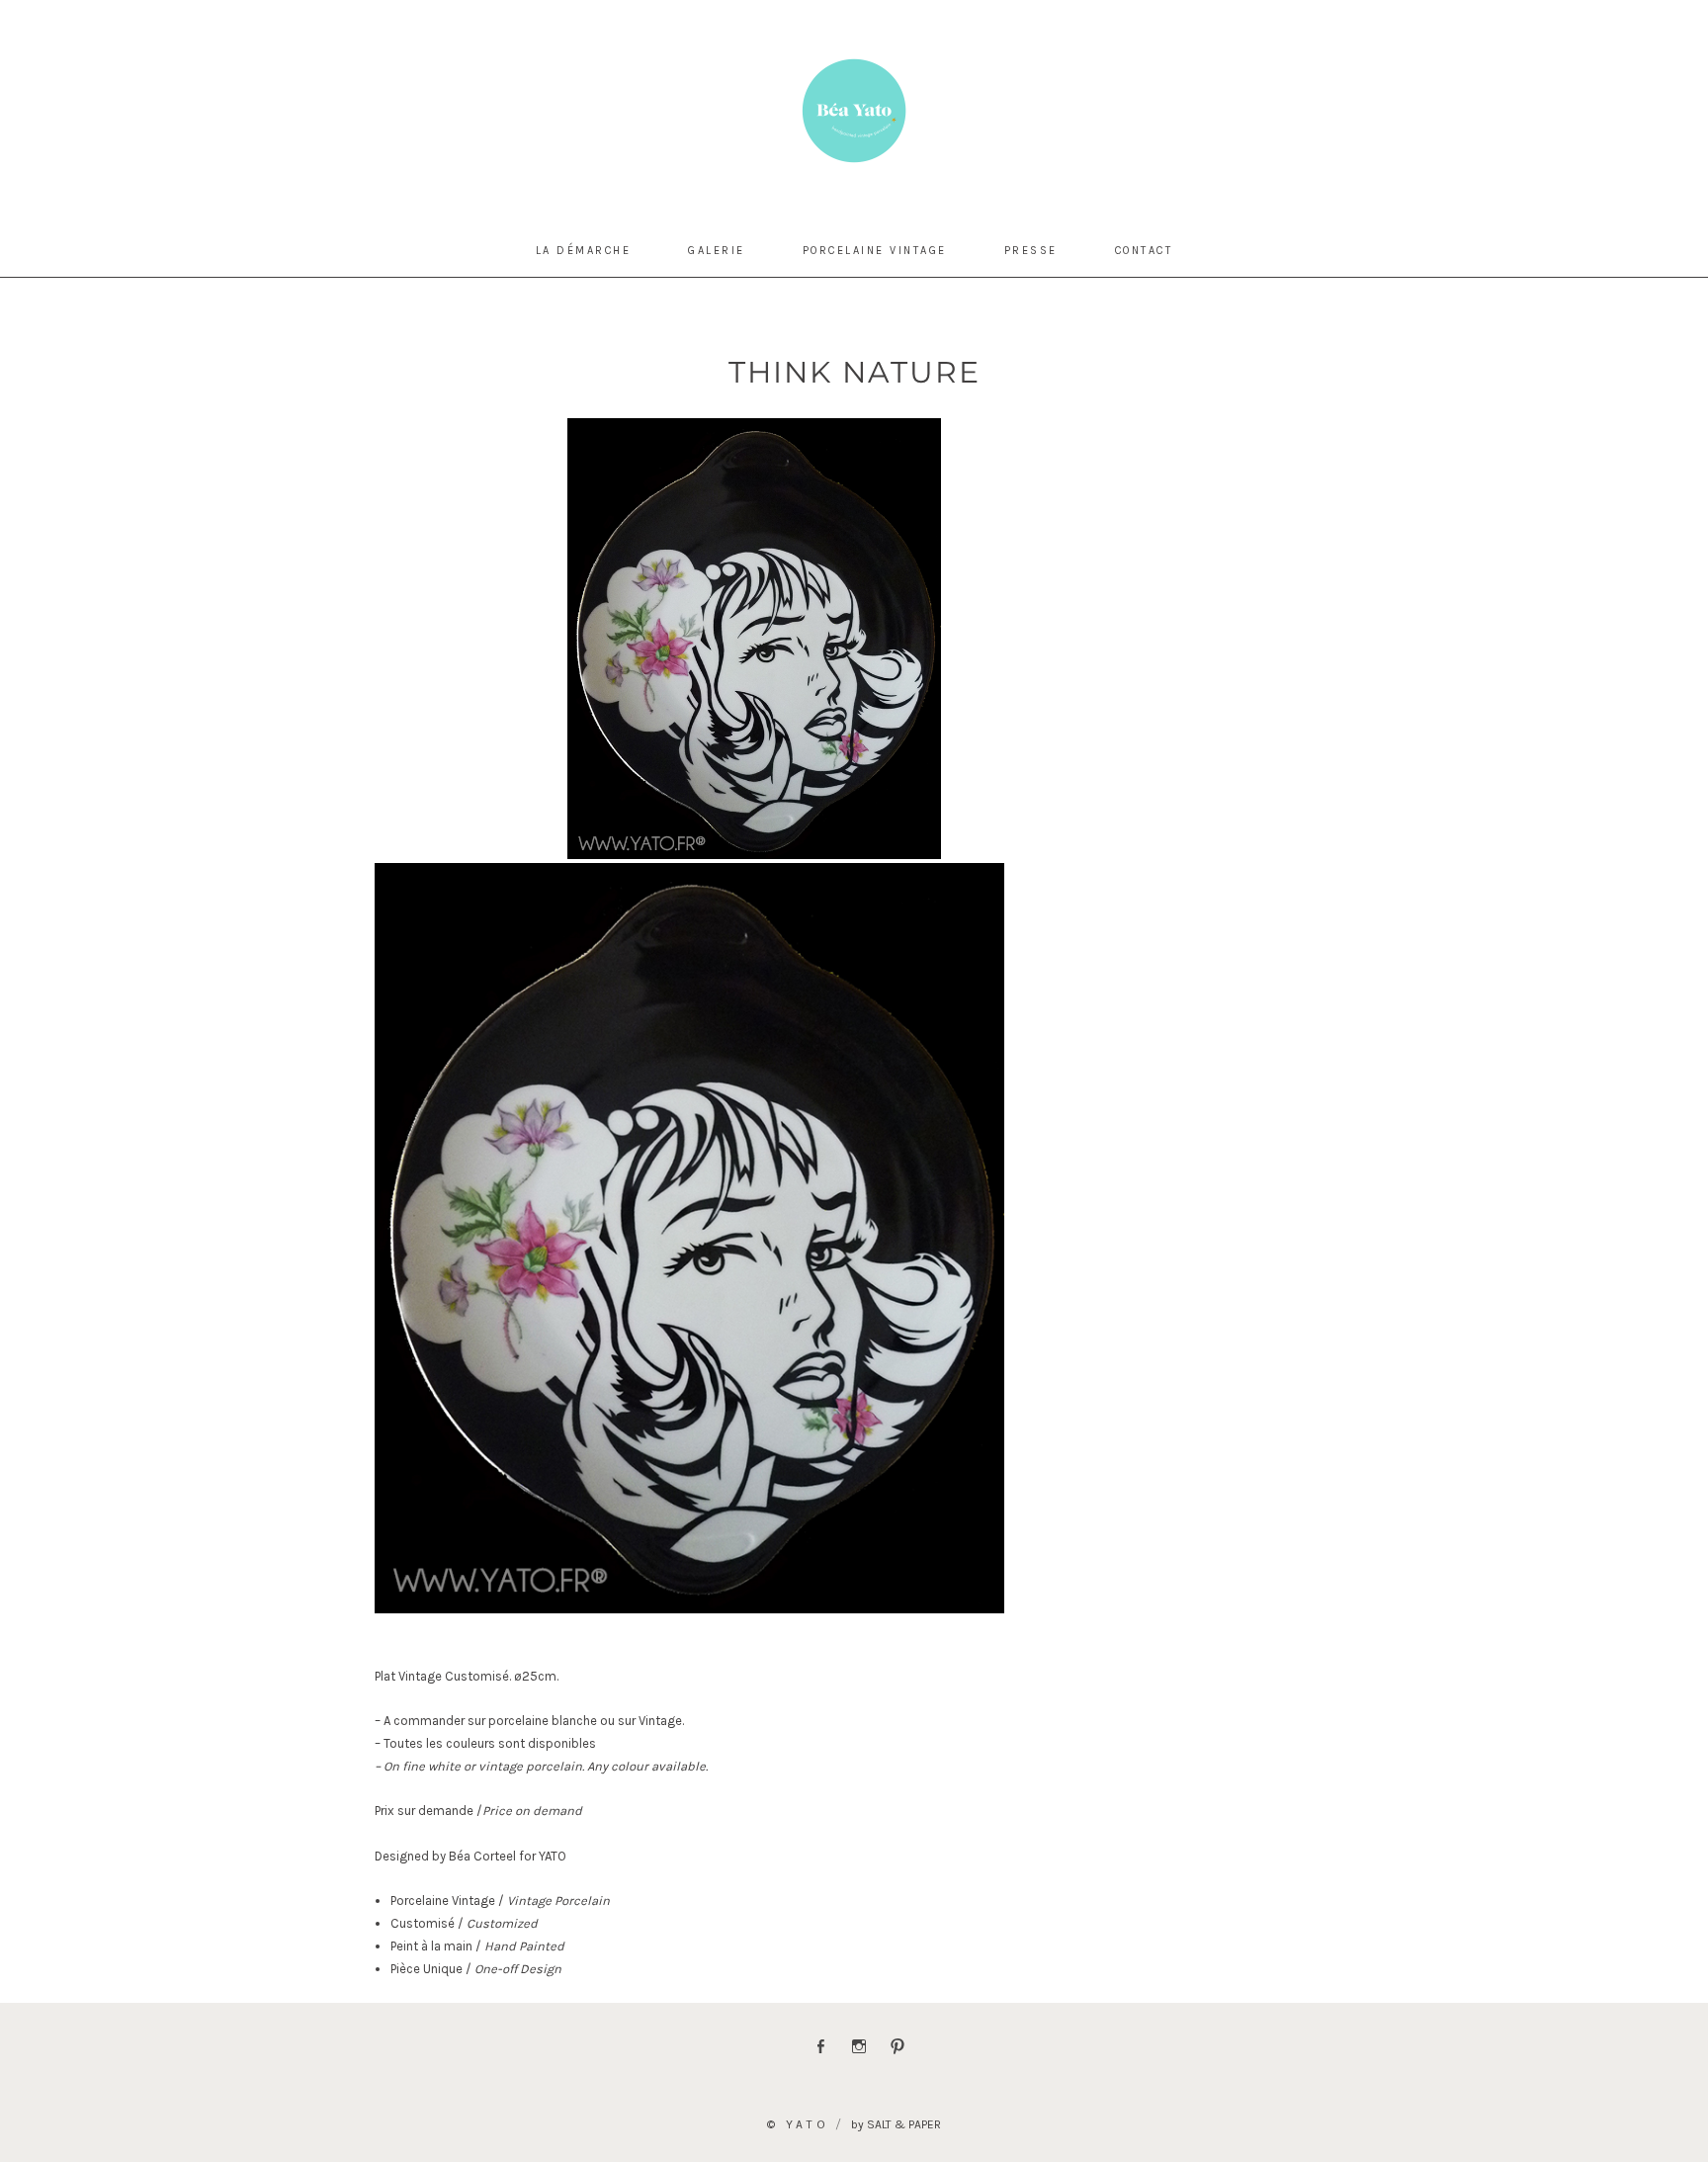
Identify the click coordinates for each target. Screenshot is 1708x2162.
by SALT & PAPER (896, 2124)
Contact (1144, 251)
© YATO (798, 2124)
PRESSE (1031, 251)
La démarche (584, 251)
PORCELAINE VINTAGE (875, 251)
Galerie (717, 251)
